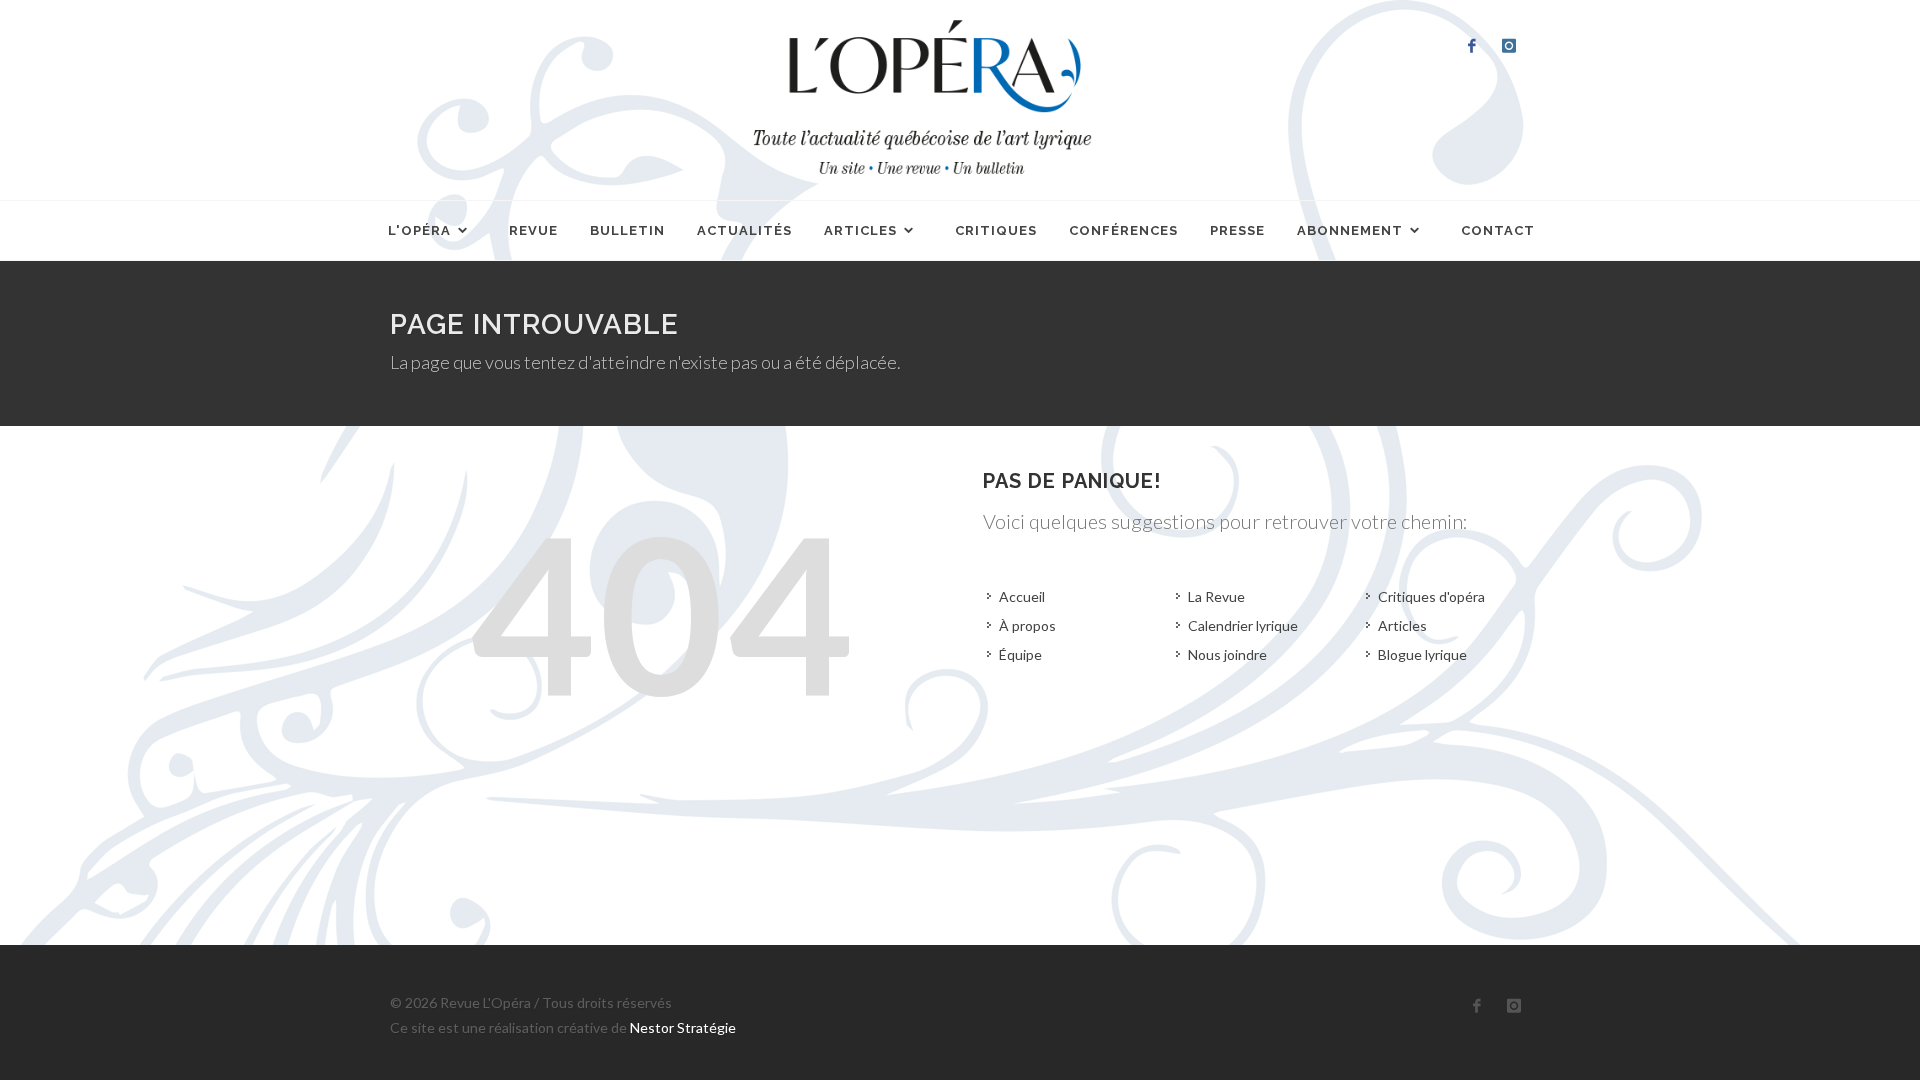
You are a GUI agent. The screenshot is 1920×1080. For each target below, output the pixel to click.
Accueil (1022, 596)
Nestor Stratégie (683, 1027)
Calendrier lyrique (1243, 625)
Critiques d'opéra (1431, 596)
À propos (1027, 625)
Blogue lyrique (1422, 654)
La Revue (1216, 596)
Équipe (1020, 654)
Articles (1402, 625)
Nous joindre (1227, 654)
